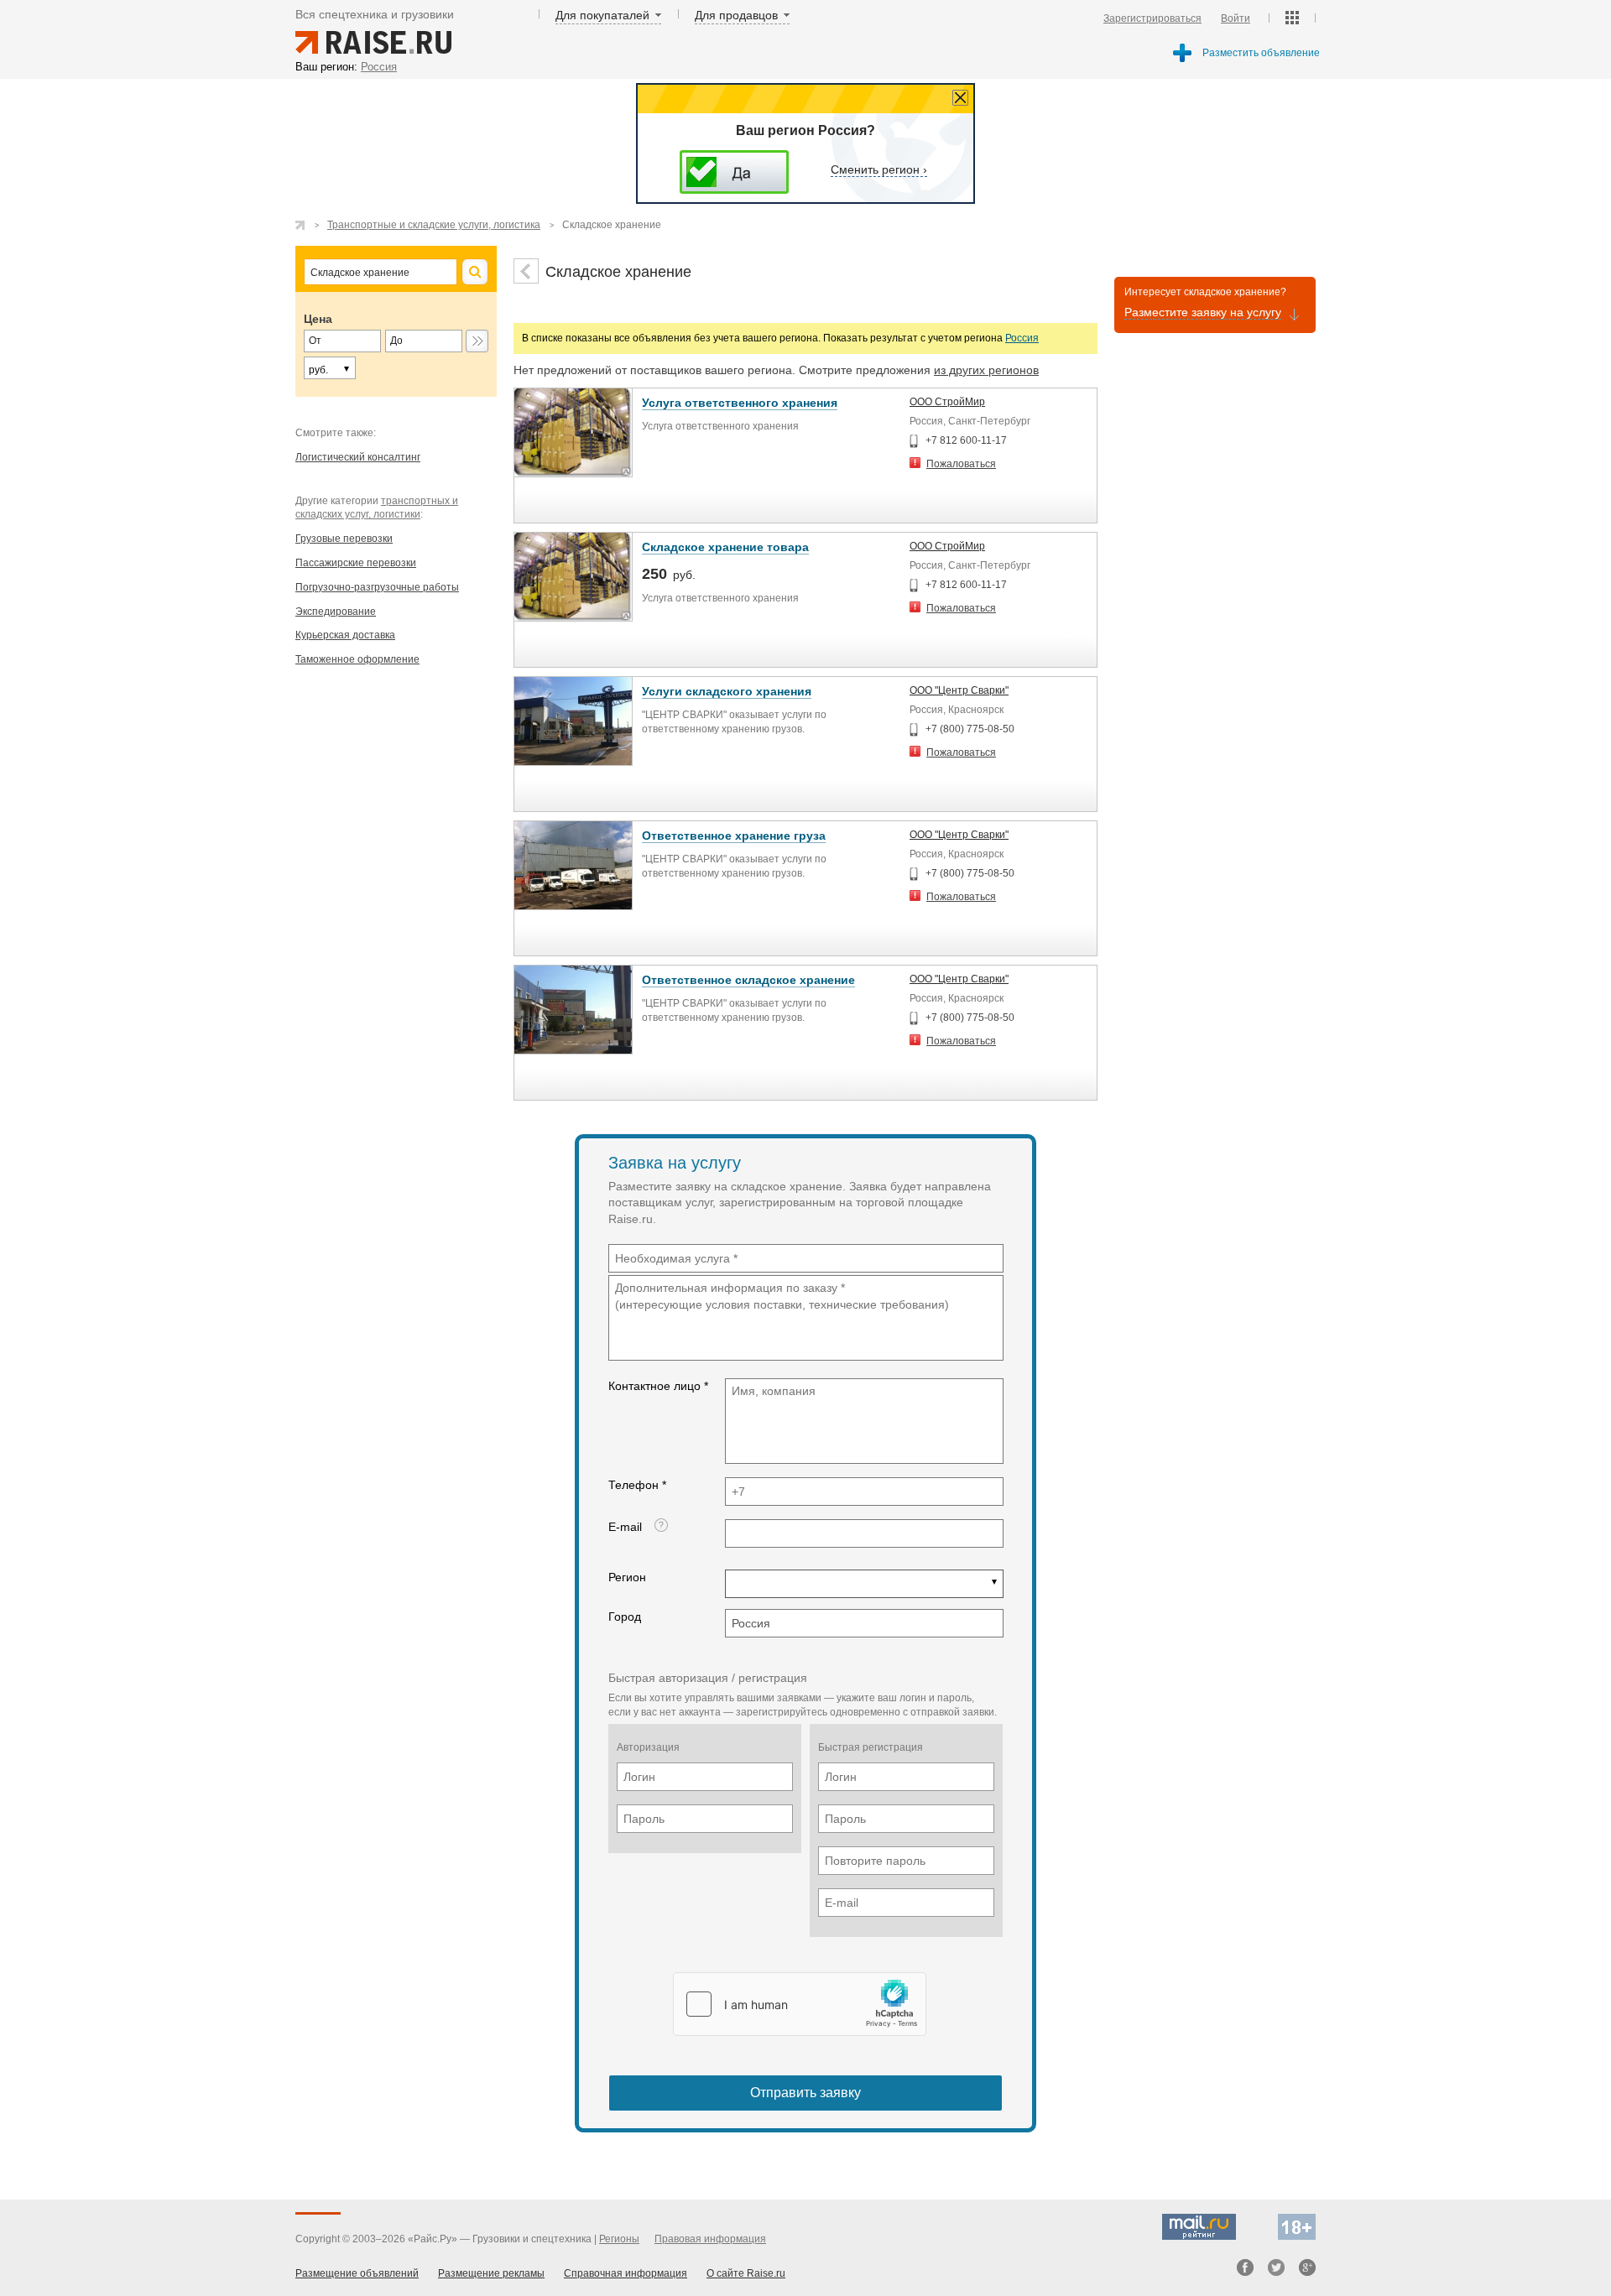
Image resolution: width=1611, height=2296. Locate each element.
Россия (1022, 338)
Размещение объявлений (357, 2273)
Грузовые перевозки (344, 539)
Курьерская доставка (345, 635)
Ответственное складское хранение (748, 980)
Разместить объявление (1261, 53)
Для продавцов (736, 15)
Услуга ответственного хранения (740, 403)
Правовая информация (710, 2239)
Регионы (619, 2239)
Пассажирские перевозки (356, 563)
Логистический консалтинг (358, 457)
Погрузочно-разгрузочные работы (377, 587)
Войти (1236, 18)
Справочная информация (626, 2273)
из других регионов (986, 370)
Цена (318, 319)
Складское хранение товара (725, 547)
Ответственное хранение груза (734, 836)
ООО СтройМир (947, 402)
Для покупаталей (602, 15)
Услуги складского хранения (727, 691)
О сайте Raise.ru (746, 2273)
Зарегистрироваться (1152, 18)
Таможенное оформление (357, 659)
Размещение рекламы (491, 2273)
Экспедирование (336, 612)
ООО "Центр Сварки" (959, 690)
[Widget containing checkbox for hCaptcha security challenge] (800, 2004)
